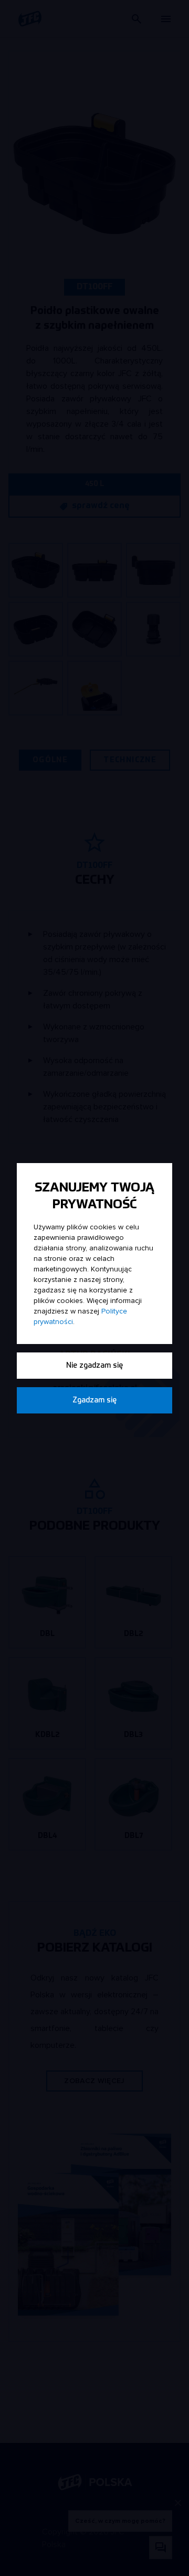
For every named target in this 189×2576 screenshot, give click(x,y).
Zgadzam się (94, 1400)
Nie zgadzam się (94, 1366)
